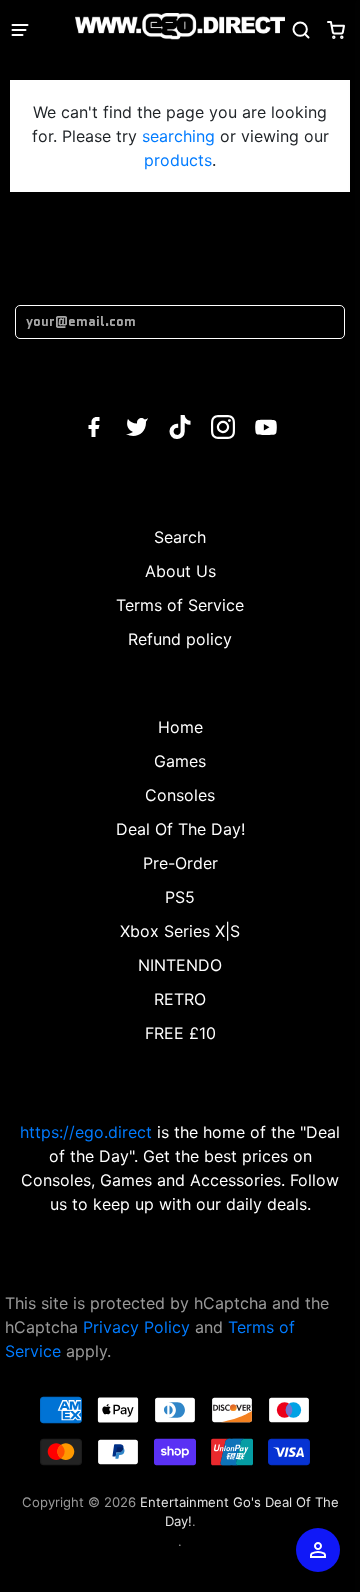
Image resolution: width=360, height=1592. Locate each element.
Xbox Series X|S (180, 931)
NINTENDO (180, 965)
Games (180, 761)
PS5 (180, 897)
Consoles (180, 795)
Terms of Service (180, 605)
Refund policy (180, 639)
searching (178, 136)
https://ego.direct (86, 1132)
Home (180, 727)
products (178, 160)
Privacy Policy (136, 1327)
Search (180, 537)
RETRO (180, 999)
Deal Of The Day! (180, 829)
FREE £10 (180, 1033)
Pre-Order (180, 863)
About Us (180, 571)
